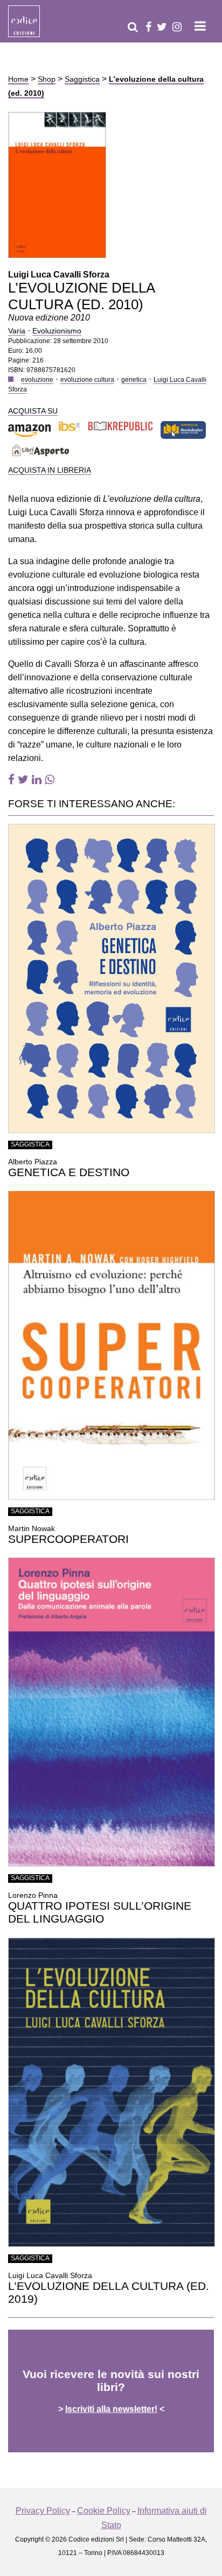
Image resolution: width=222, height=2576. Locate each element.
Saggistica (82, 79)
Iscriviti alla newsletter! (111, 2409)
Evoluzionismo (57, 331)
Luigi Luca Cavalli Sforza (59, 275)
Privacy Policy (43, 2511)
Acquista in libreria (50, 470)
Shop (47, 79)
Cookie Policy (104, 2511)
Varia (17, 331)
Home (18, 79)
